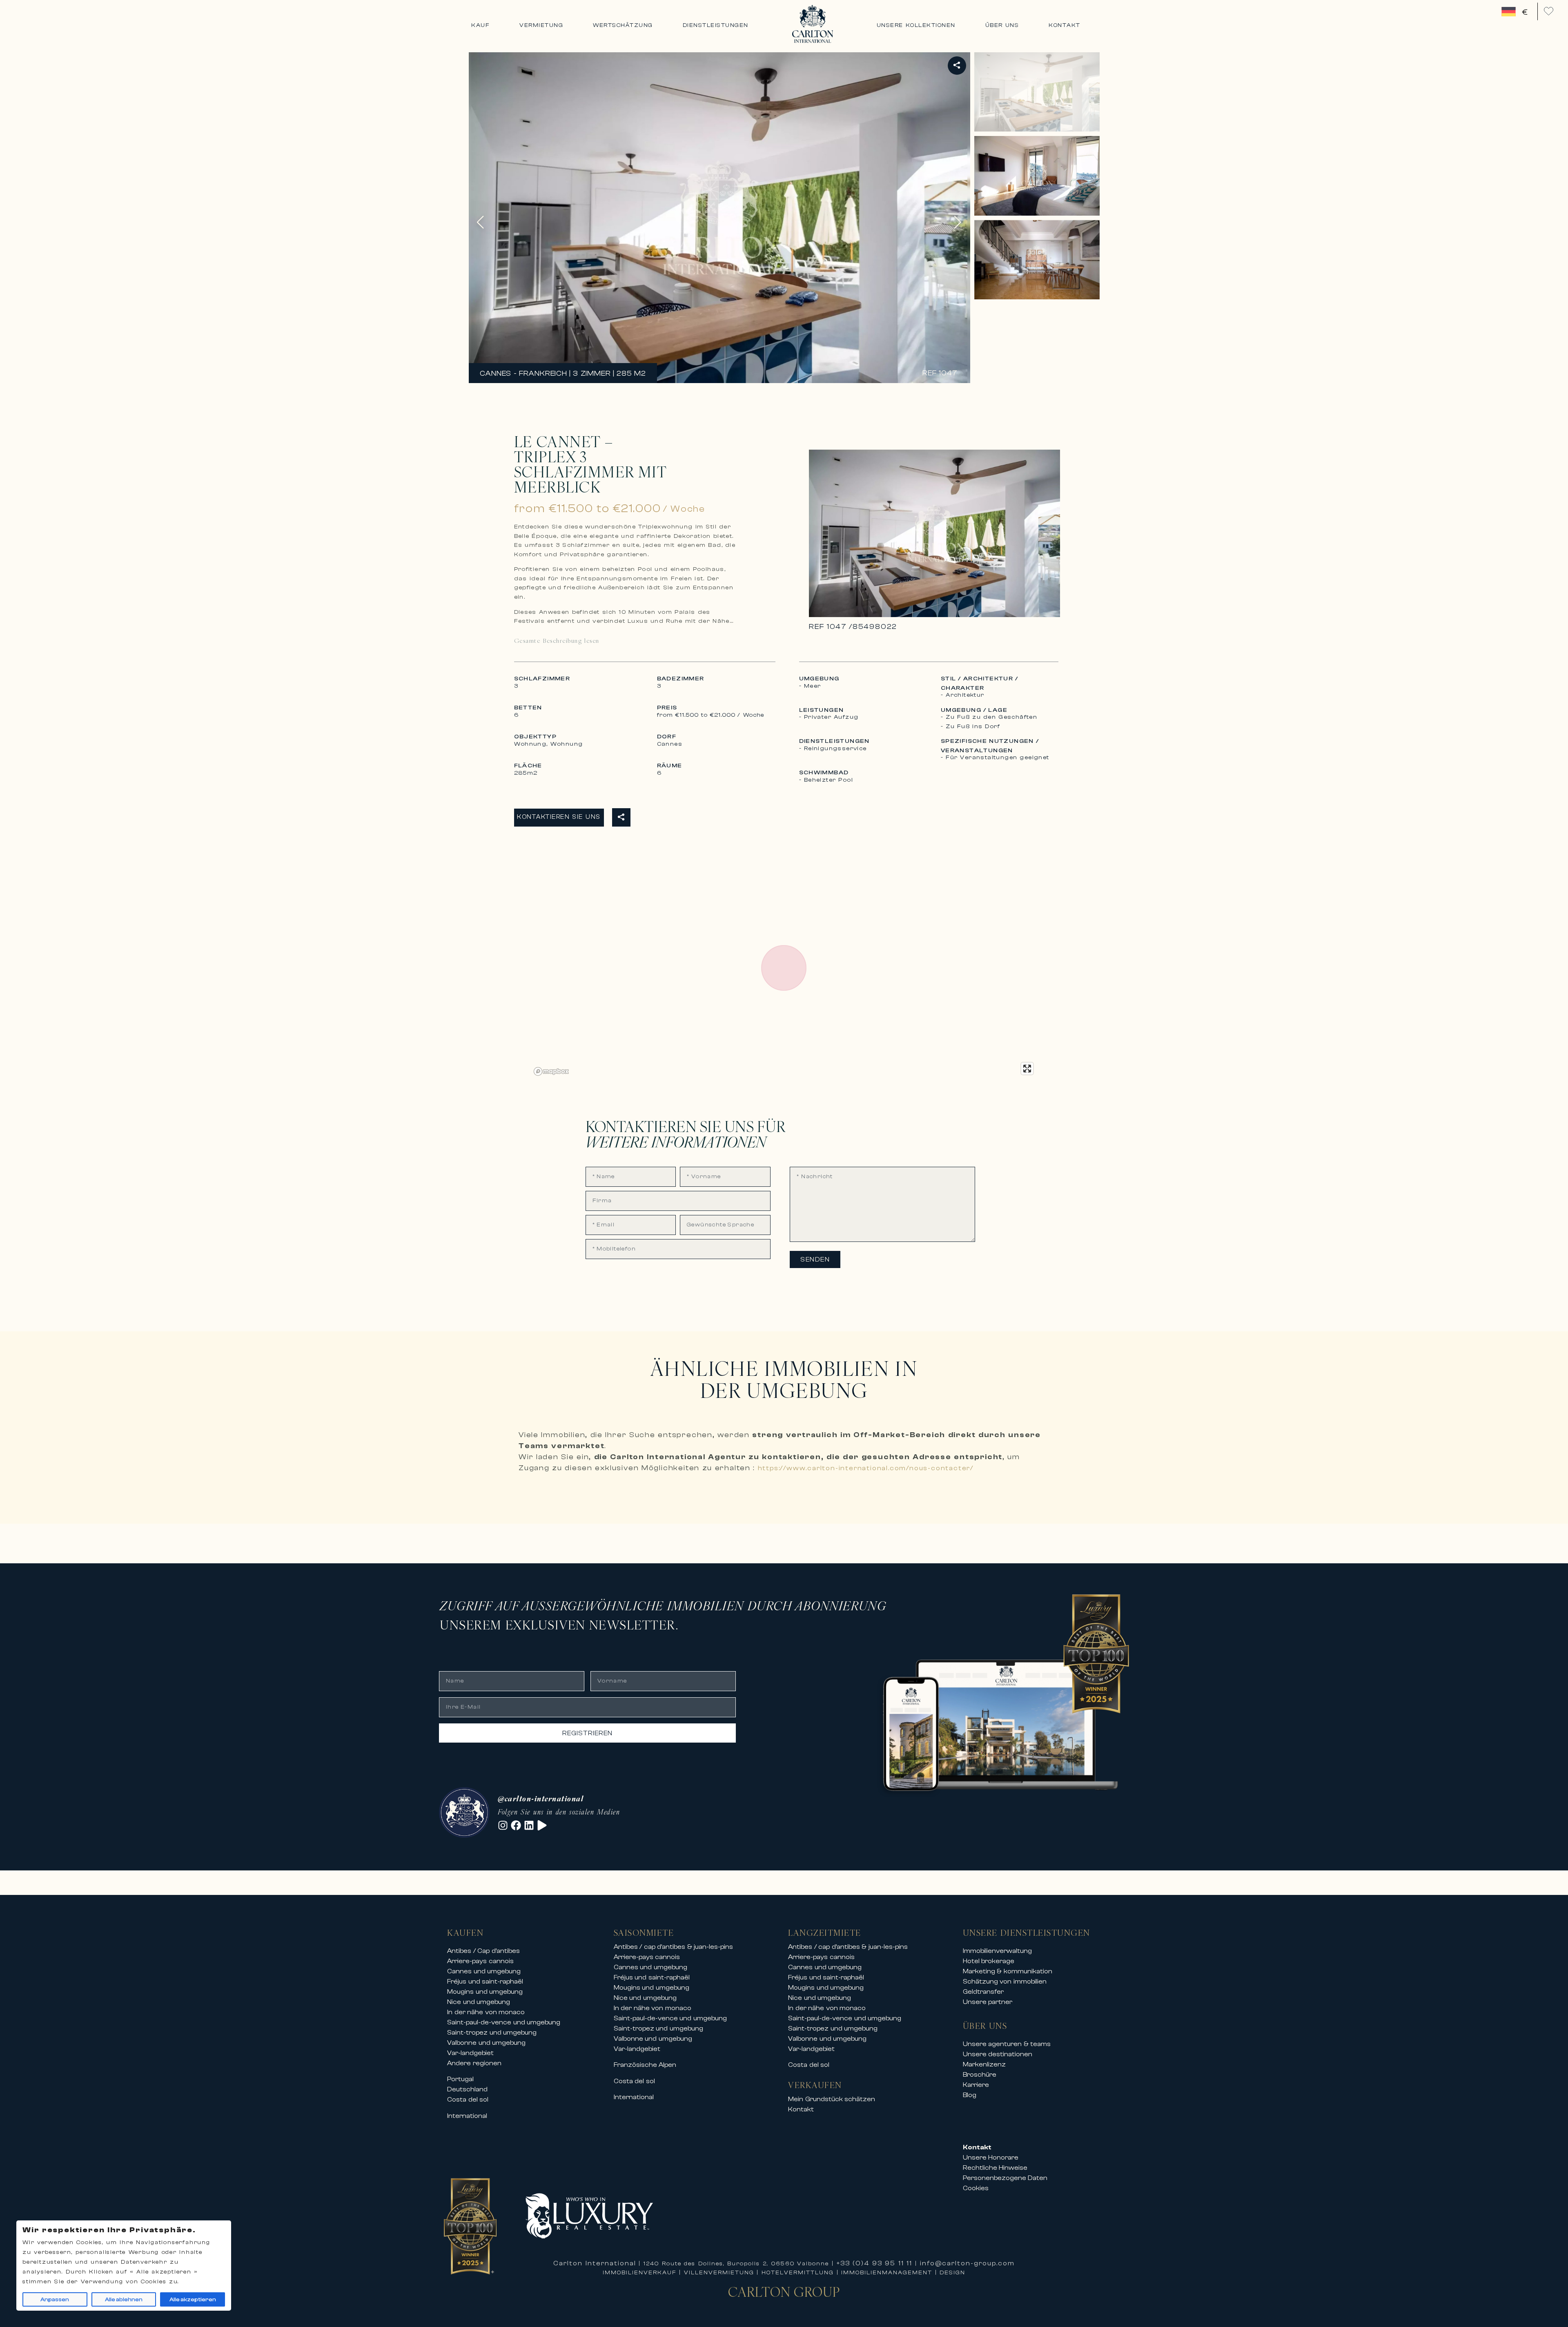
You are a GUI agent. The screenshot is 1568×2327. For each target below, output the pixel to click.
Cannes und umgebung (484, 1971)
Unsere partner (988, 2002)
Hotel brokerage (989, 1961)
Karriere (976, 2085)
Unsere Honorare (991, 2158)
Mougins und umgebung (485, 1992)
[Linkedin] (529, 1825)
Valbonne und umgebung (486, 2043)
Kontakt (801, 2109)
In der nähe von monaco (486, 2012)
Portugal (460, 2079)
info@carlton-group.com (967, 2263)
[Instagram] (503, 1825)
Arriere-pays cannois (480, 1961)
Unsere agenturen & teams (1007, 2044)
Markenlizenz (984, 2064)
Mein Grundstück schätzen (832, 2099)
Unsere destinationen (998, 2054)
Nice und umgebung (479, 2002)
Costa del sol (468, 2100)
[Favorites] (1549, 11)
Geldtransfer (983, 1992)
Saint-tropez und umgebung (492, 2033)
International (467, 2116)
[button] (958, 222)
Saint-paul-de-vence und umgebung (504, 2022)
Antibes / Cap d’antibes (483, 1951)
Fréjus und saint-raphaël (485, 1982)
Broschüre (980, 2075)
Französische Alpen (645, 2065)
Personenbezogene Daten (1005, 2178)
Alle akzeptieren (193, 2300)
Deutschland (467, 2089)
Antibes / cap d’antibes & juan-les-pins (674, 1947)
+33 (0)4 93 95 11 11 (875, 2263)
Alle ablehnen (124, 2300)
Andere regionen (474, 2063)
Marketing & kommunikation (1008, 1971)
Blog (970, 2095)
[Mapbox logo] (551, 1071)
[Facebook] (516, 1825)
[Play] (542, 1825)
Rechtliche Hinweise (995, 2168)
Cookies (976, 2188)
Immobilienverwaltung (997, 1951)
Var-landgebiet (470, 2053)
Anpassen (55, 2300)
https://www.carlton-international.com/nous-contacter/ (866, 1468)
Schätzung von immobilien (1005, 1982)
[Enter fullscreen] (1027, 1069)
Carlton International (595, 2263)
